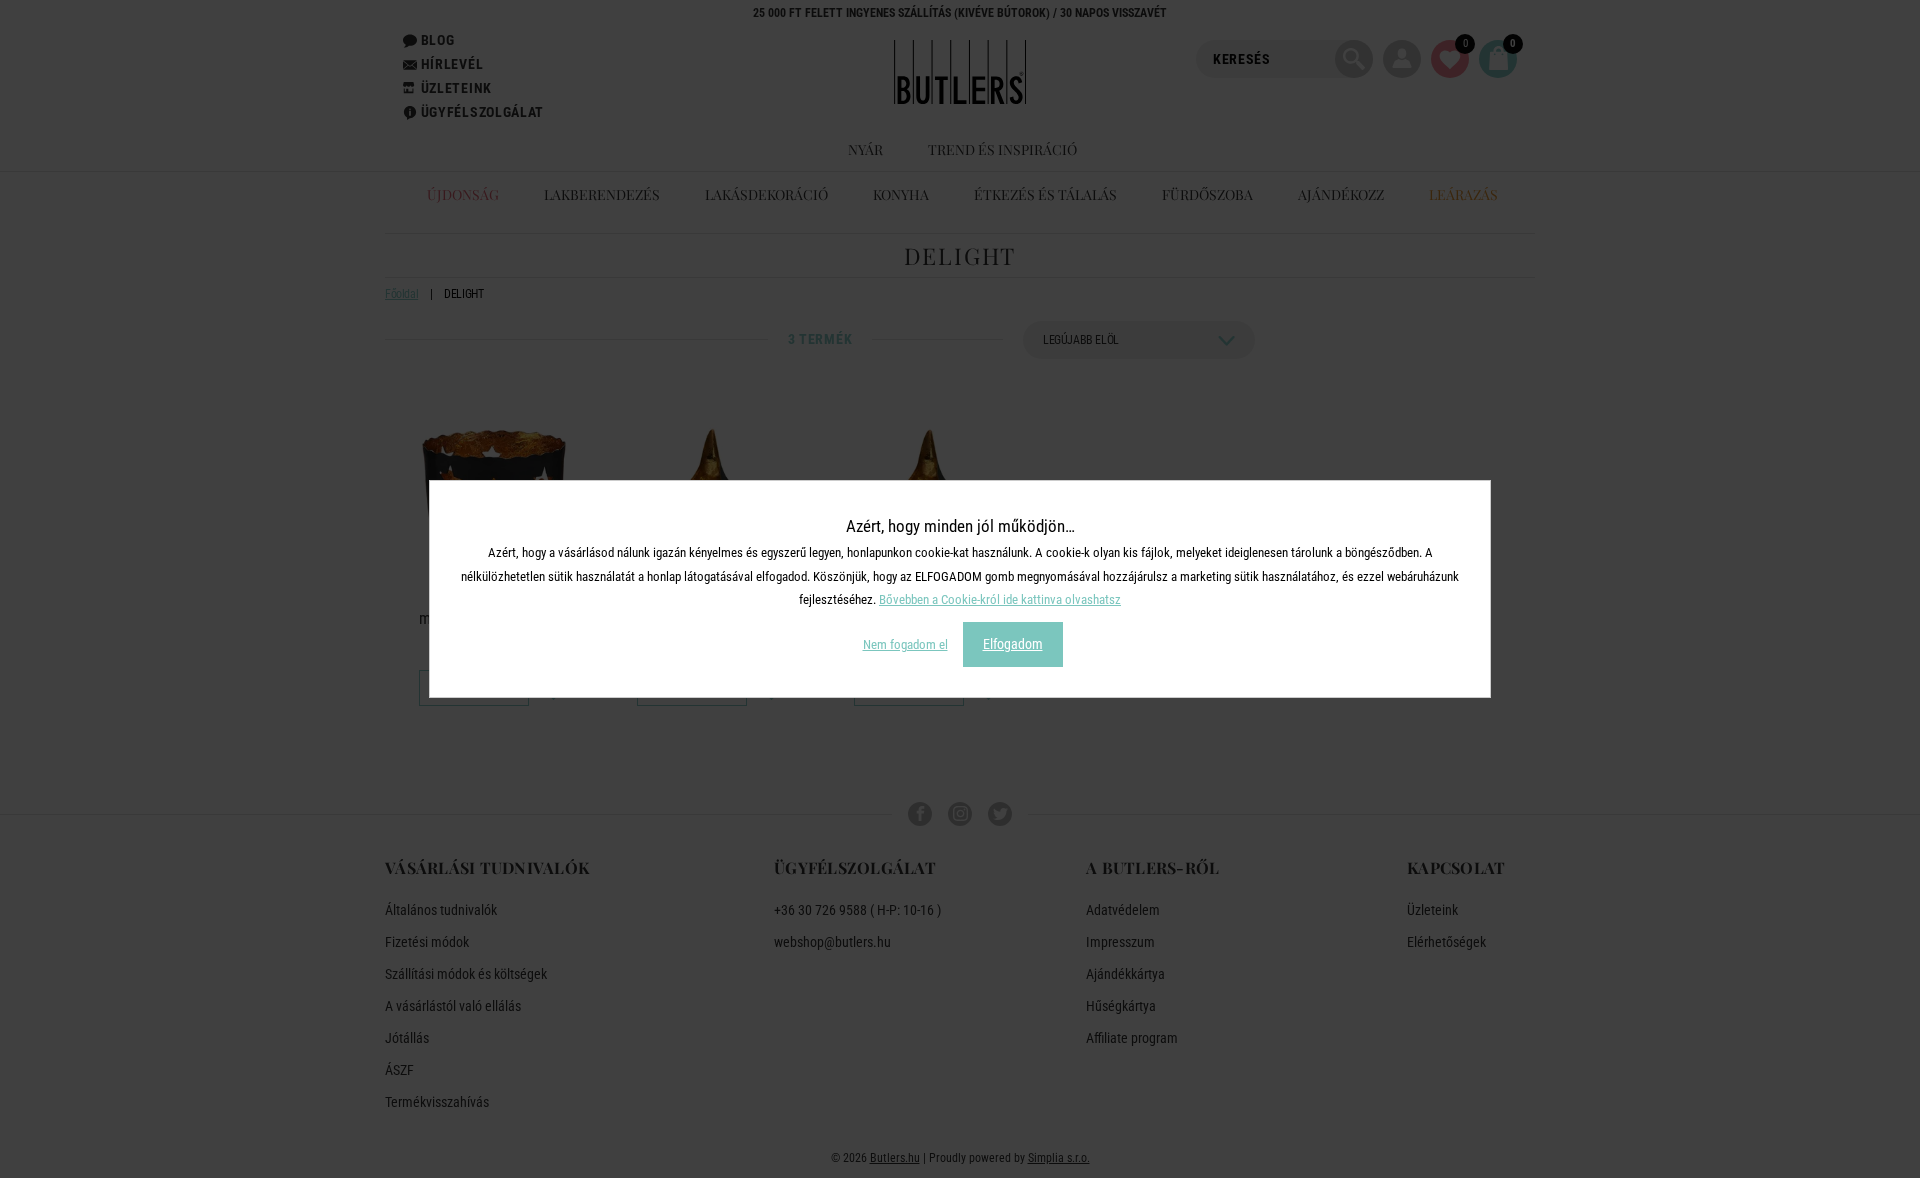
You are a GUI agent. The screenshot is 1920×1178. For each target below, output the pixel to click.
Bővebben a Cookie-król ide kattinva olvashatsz (1000, 599)
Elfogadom (1013, 644)
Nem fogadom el (905, 644)
